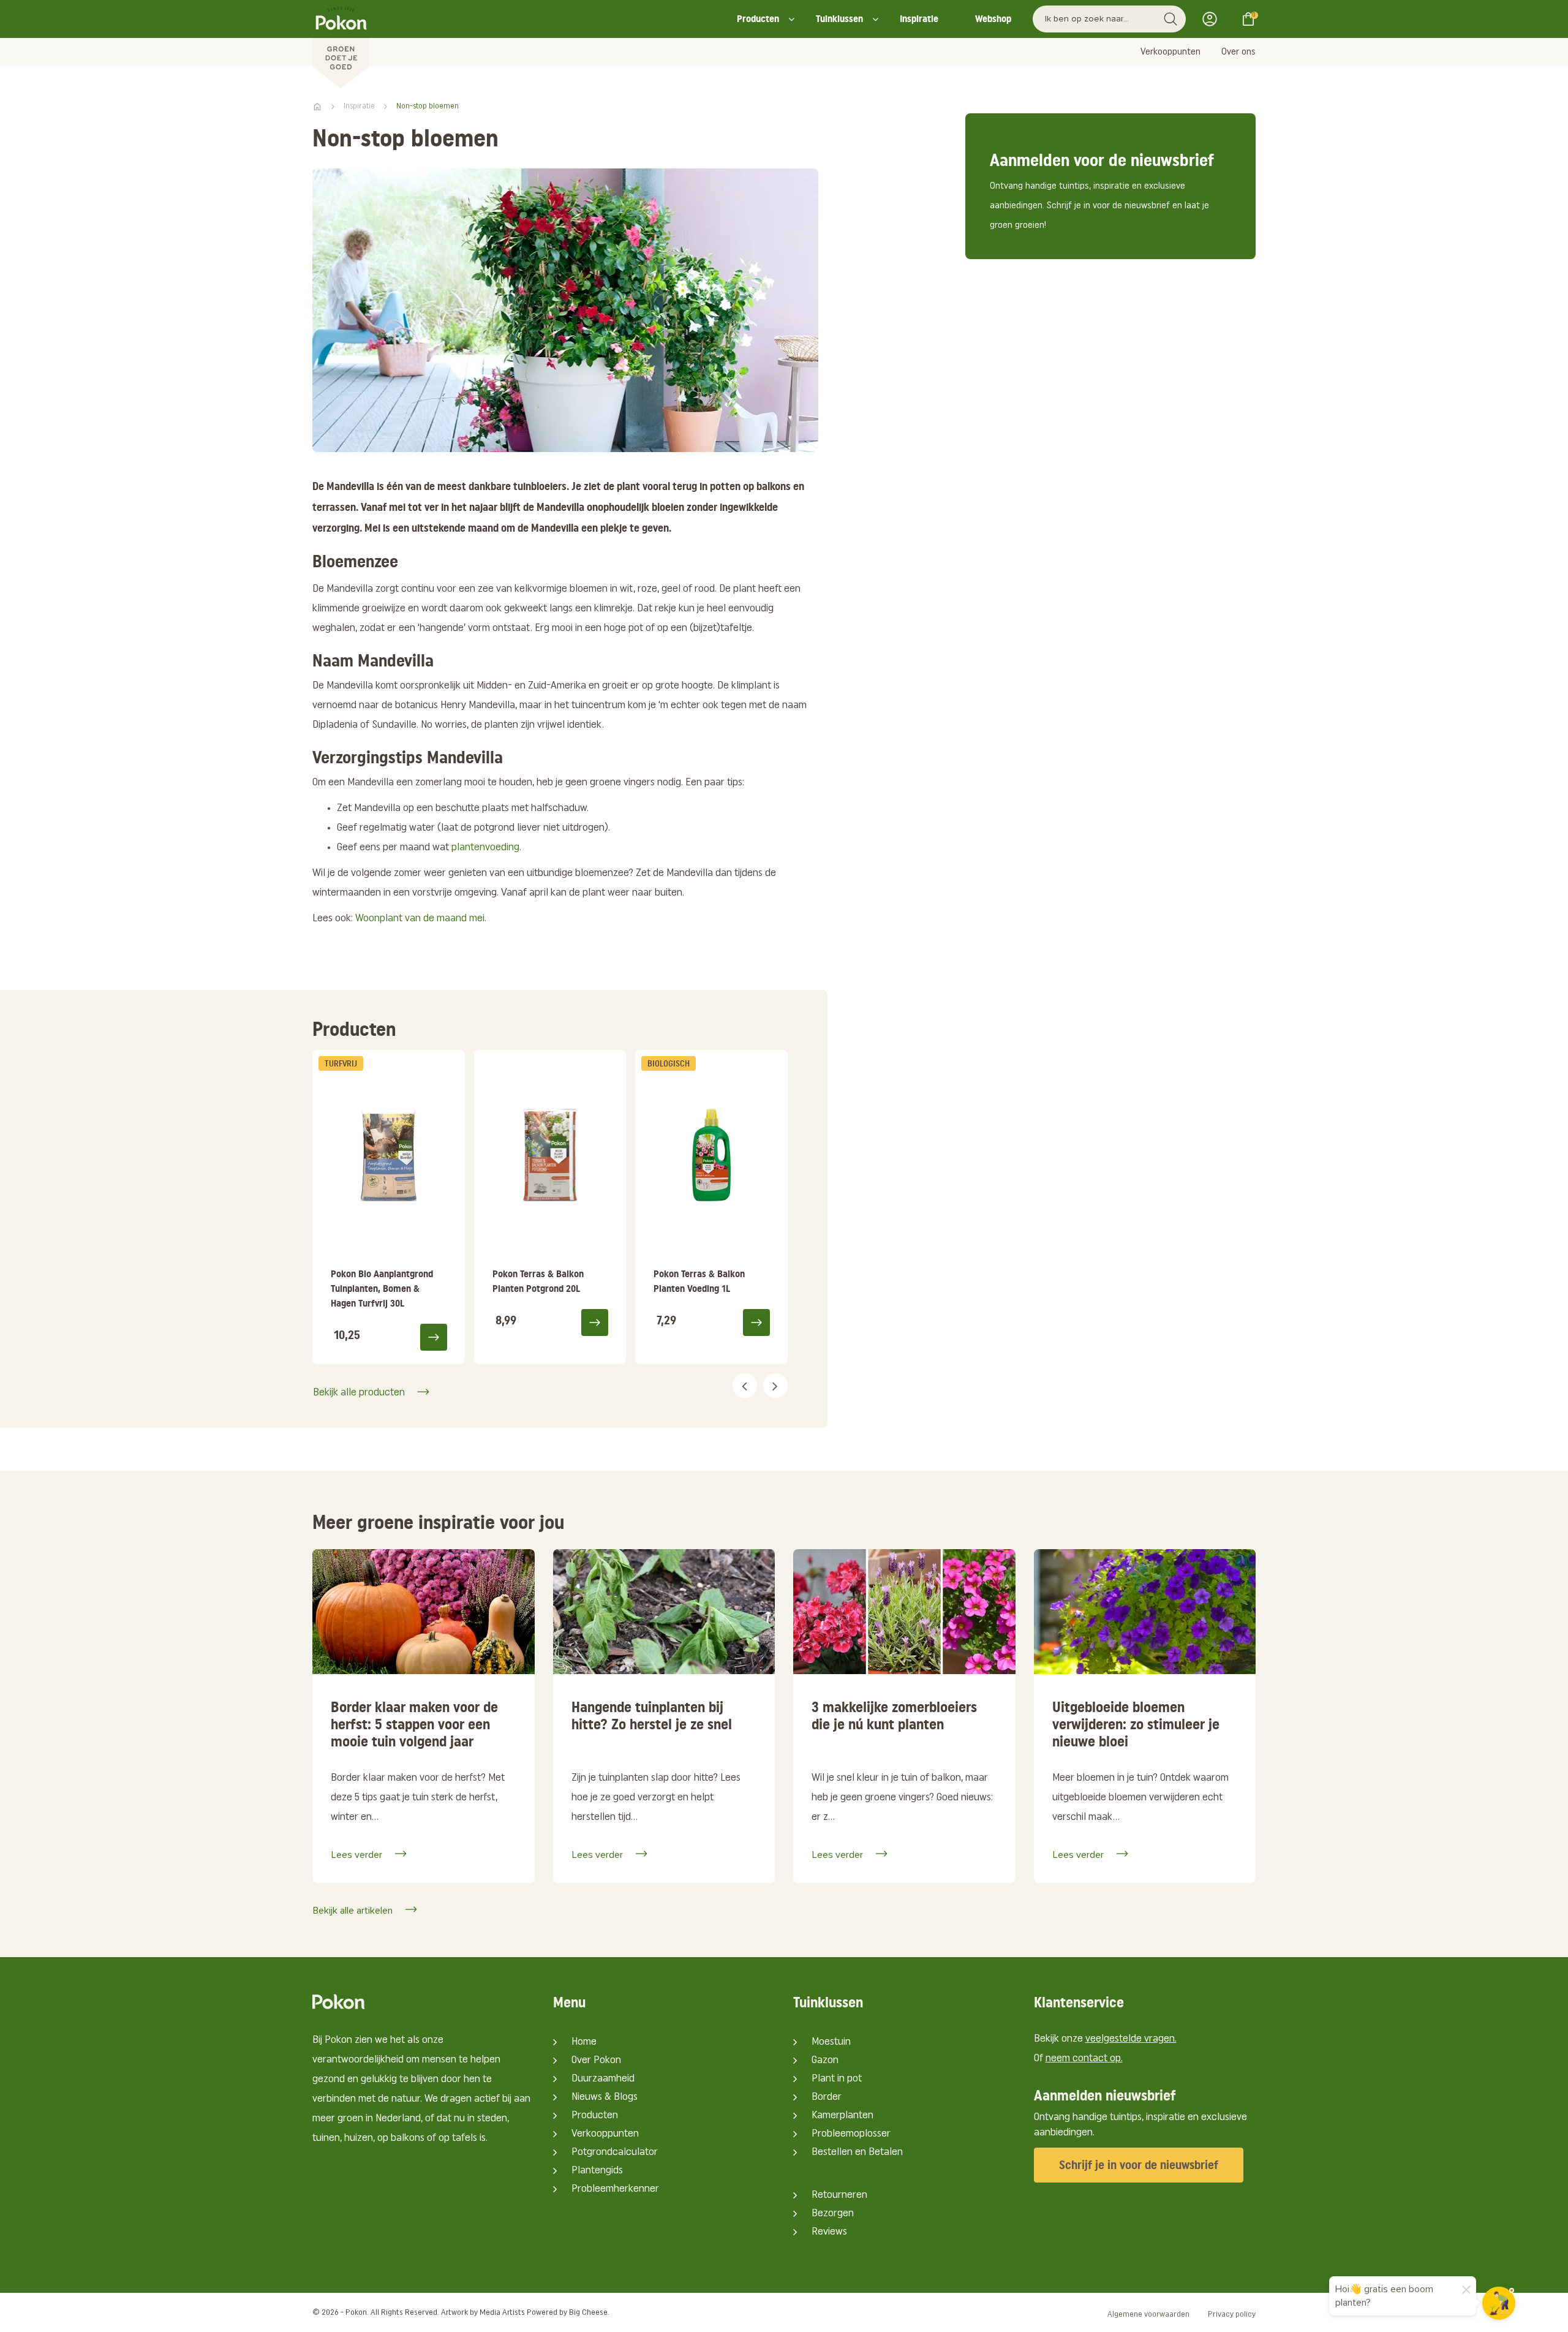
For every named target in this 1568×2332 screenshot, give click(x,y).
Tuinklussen (839, 19)
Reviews (829, 2232)
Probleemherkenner (615, 2189)
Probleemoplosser (851, 2134)
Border (827, 2097)
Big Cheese (588, 2313)
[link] (389, 1207)
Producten (758, 19)
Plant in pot (837, 2079)
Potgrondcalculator (615, 2153)
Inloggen (1213, 19)
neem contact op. (1084, 2059)
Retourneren (839, 2195)
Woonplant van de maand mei (420, 919)
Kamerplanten (842, 2116)
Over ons (1238, 52)
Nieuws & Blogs (605, 2097)
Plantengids (597, 2171)
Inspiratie (919, 19)
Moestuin (831, 2042)
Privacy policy (1232, 2315)
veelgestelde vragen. (1131, 2039)
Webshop (993, 19)
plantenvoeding (485, 848)
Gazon (825, 2061)
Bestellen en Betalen (857, 2153)
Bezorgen (833, 2214)
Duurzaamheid (603, 2079)
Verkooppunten (1170, 52)
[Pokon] (341, 45)
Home (584, 2042)
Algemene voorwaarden (1148, 2315)
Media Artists (502, 2313)
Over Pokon (596, 2061)
